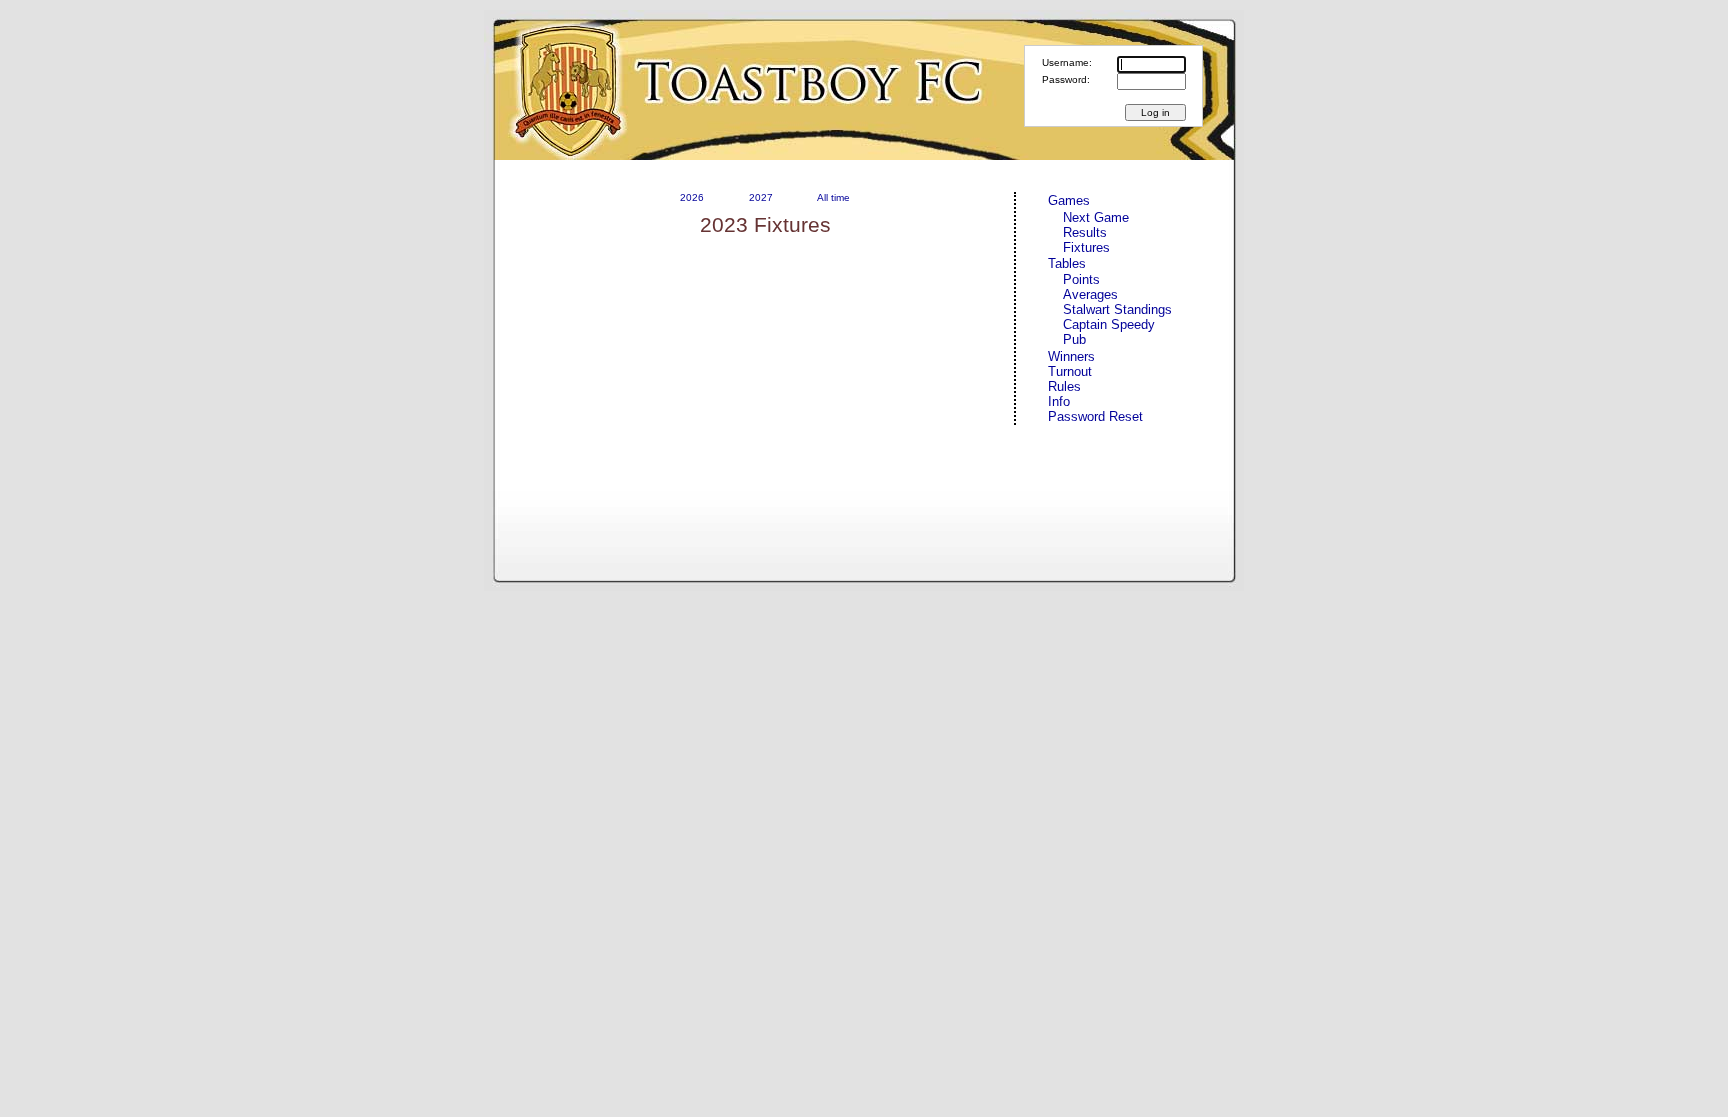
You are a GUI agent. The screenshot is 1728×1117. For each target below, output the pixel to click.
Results (1085, 232)
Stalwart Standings (1117, 309)
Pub (1074, 339)
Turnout (1070, 371)
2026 (692, 197)
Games (1069, 200)
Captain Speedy (1109, 324)
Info (1059, 401)
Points (1081, 279)
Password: (1066, 79)
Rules (1064, 386)
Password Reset (1095, 416)
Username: (1067, 62)
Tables (1067, 263)
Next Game (1096, 217)
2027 (761, 197)
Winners (1071, 356)
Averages (1090, 294)
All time (833, 197)
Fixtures (1086, 247)
